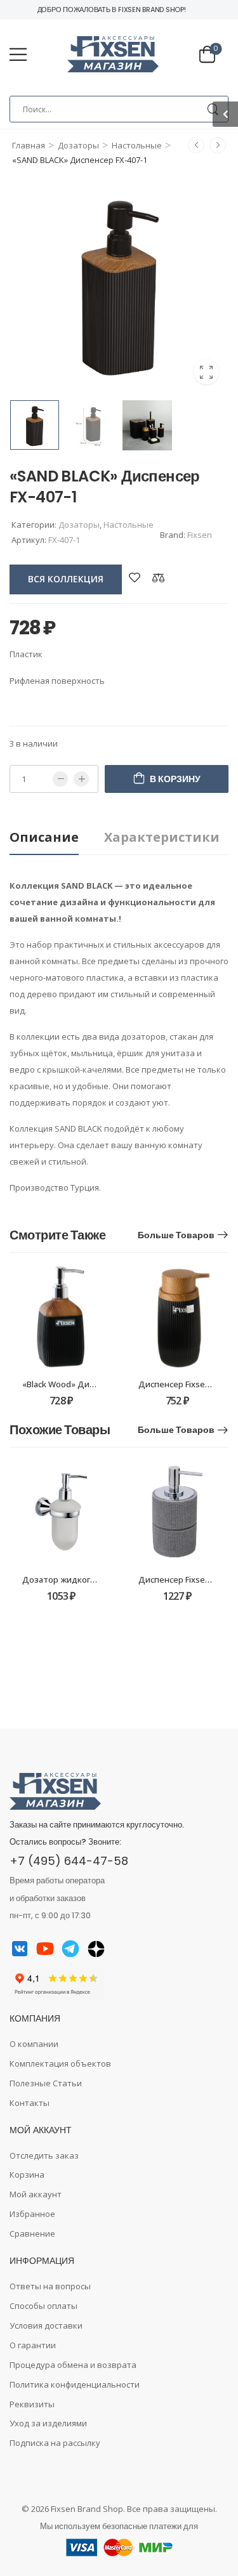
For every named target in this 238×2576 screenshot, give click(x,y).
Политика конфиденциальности (75, 2384)
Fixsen (200, 535)
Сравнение (32, 2233)
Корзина (27, 2174)
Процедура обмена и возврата (73, 2365)
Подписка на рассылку (55, 2443)
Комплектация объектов (60, 2063)
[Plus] (81, 779)
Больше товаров (176, 1235)
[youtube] (45, 1949)
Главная (29, 145)
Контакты (30, 2103)
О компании (34, 2044)
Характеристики (162, 837)
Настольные (137, 145)
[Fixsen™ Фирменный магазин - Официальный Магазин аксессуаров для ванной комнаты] (113, 55)
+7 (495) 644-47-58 (69, 1861)
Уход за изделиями (48, 2423)
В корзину (175, 779)
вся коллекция (66, 579)
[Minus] (60, 779)
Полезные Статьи (46, 2083)
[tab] (57, 838)
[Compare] (159, 578)
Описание (44, 837)
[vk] (20, 1949)
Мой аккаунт (36, 2194)
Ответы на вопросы (50, 2286)
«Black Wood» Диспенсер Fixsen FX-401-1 (103, 1384)
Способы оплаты (43, 2306)
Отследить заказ (44, 2155)
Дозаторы (78, 145)
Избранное (32, 2214)
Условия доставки (46, 2325)
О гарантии (33, 2345)
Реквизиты (32, 2404)
